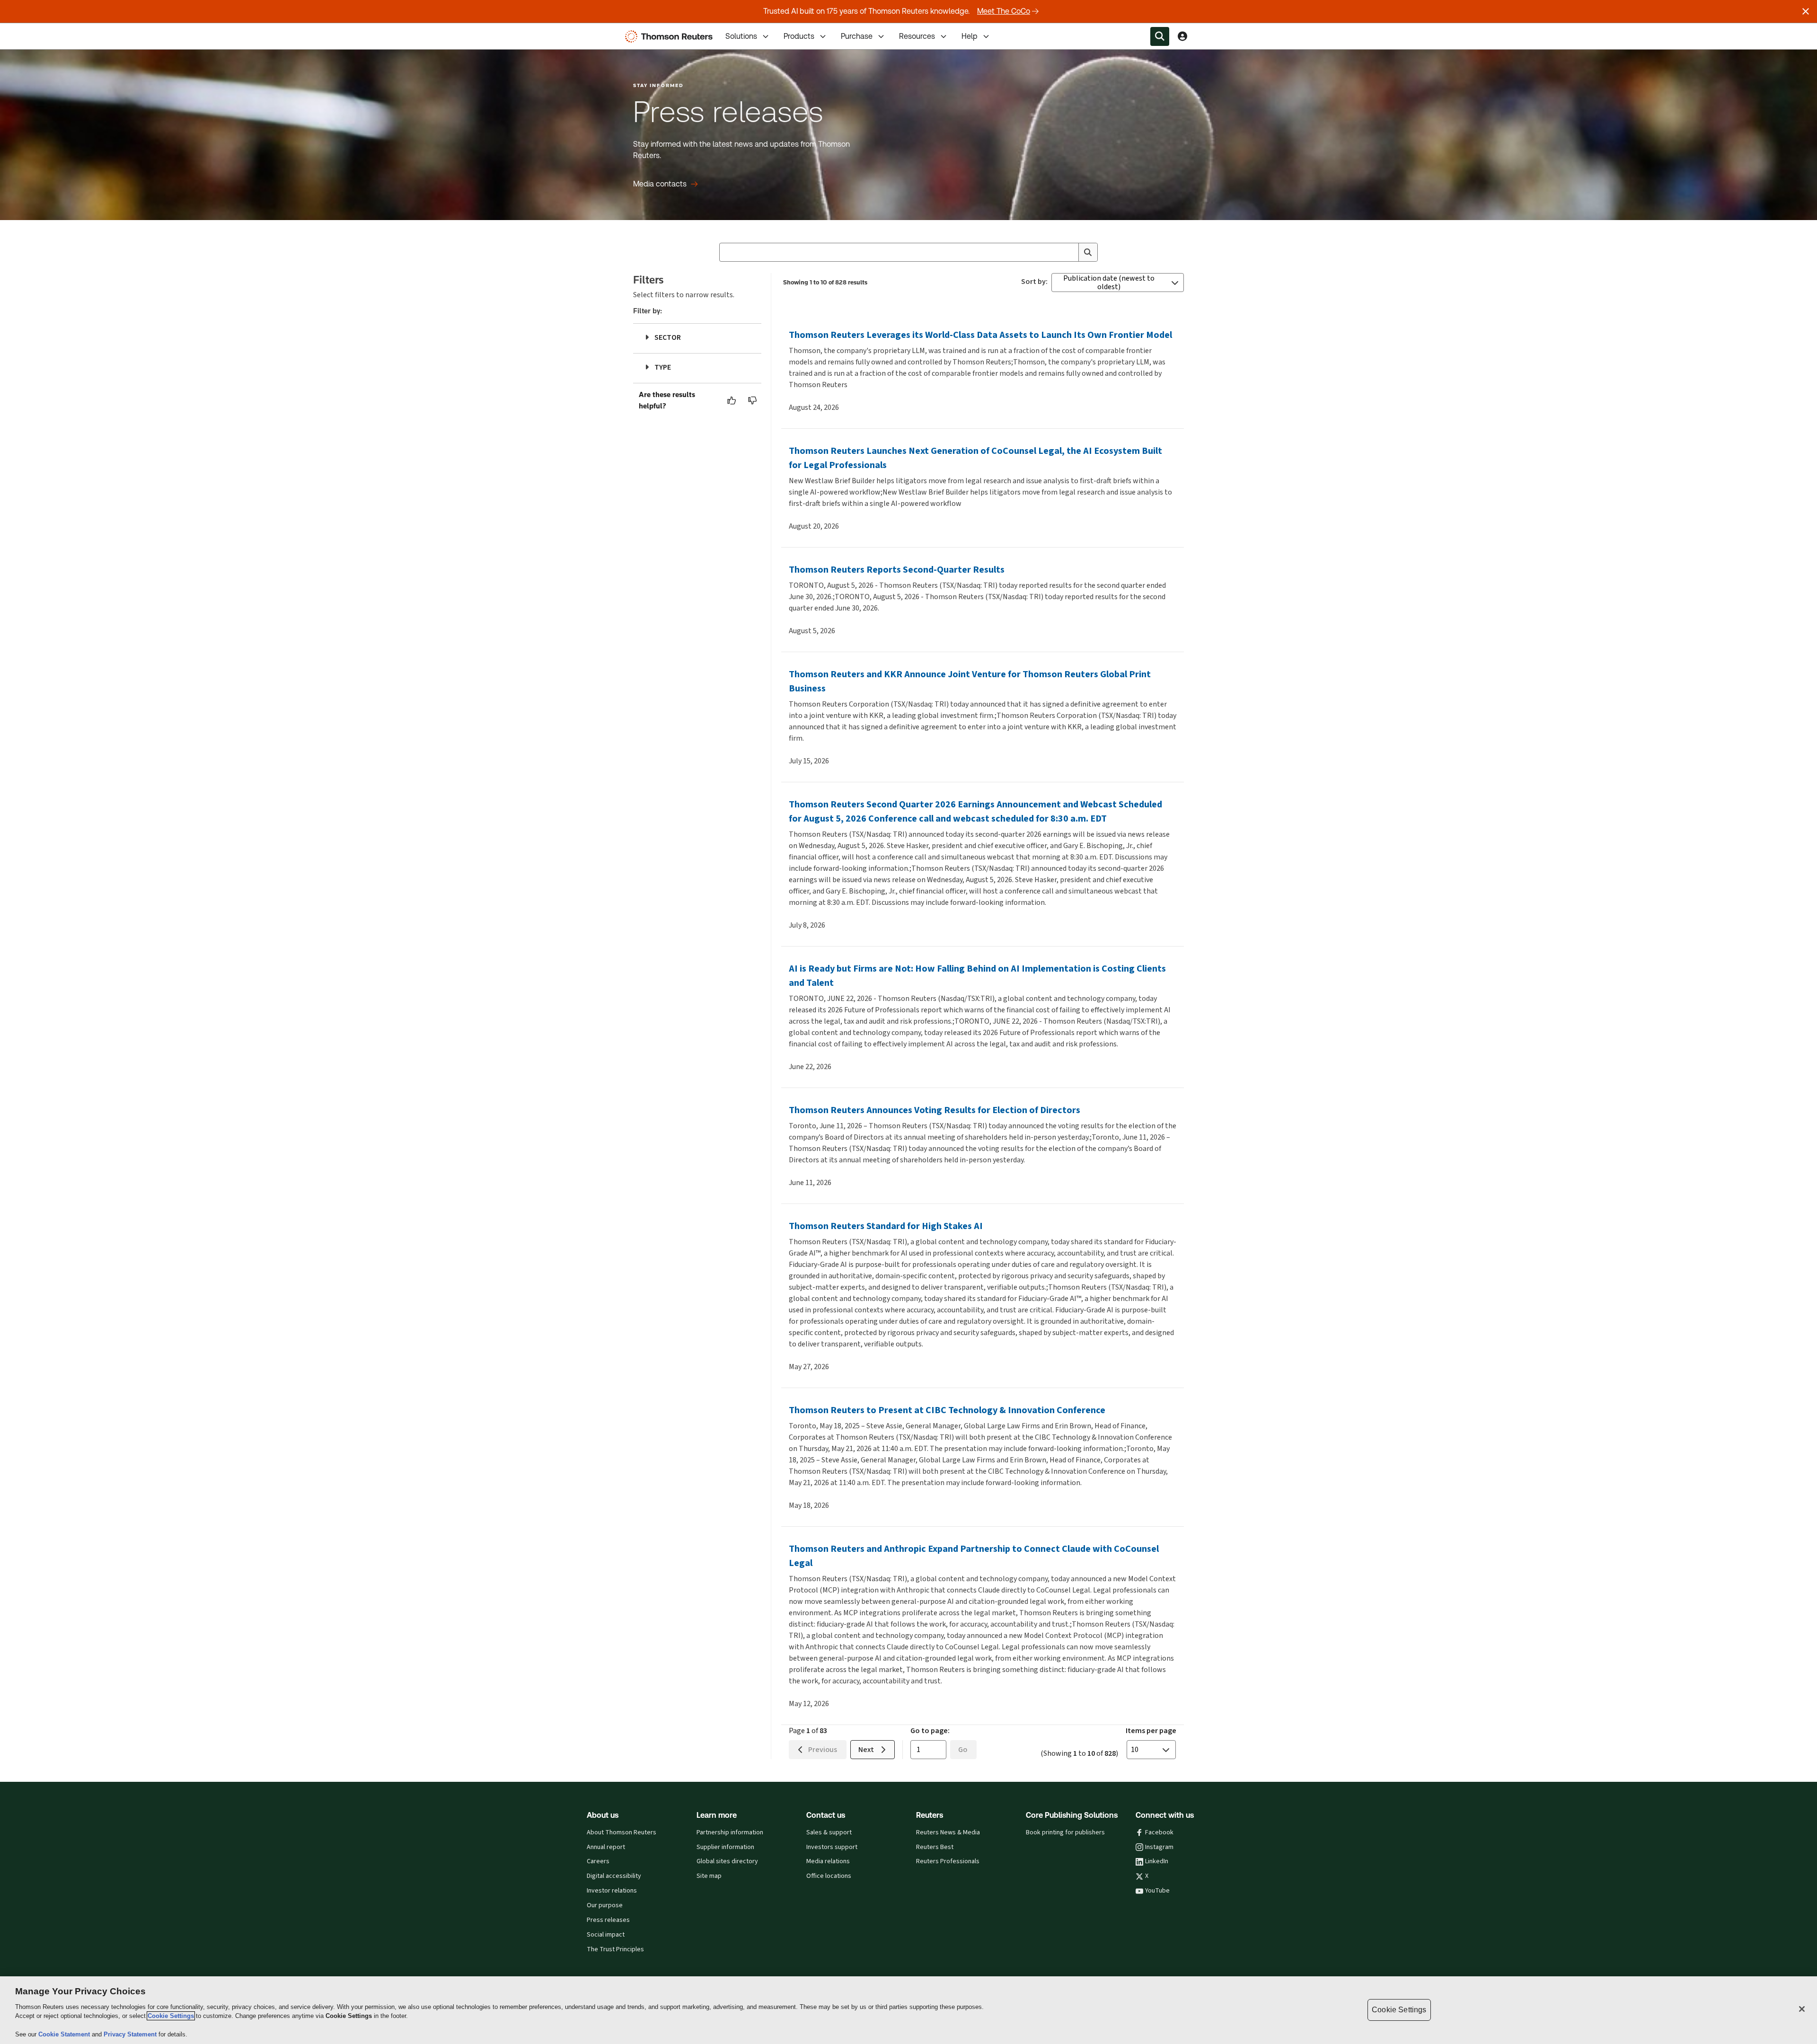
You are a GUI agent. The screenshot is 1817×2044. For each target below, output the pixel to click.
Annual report (606, 1847)
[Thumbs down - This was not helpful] (753, 400)
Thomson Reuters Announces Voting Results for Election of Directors (935, 1110)
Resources (917, 36)
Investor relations (612, 1891)
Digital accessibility (614, 1876)
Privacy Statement (131, 2034)
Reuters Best (935, 1847)
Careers (598, 1861)
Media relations (828, 1861)
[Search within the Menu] (1160, 36)
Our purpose (605, 1905)
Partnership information (730, 1832)
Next (866, 1749)
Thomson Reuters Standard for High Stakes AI (886, 1226)
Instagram (1159, 1847)
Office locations (829, 1876)
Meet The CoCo (1004, 11)
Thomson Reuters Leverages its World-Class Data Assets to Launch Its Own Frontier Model (980, 335)
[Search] (1088, 252)
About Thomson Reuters (622, 1832)
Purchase (857, 36)
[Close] (1802, 2009)
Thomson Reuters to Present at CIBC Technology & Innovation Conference (947, 1410)
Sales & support (829, 1832)
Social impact (606, 1935)
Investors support (832, 1847)
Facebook (1159, 1832)
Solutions (741, 36)
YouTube (1157, 1891)
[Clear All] (1069, 252)
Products (799, 36)
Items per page (1151, 1730)
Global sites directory (727, 1861)
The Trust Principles (615, 1949)
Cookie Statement (65, 2034)
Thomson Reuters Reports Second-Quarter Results (897, 570)
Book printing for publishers (1065, 1832)
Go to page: (930, 1730)
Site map (709, 1876)
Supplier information (725, 1847)
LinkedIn (1157, 1861)
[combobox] (908, 252)
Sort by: (1034, 282)
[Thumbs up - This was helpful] (732, 400)
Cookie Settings (171, 2016)
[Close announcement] (1806, 11)
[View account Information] (1182, 36)
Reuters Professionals (948, 1861)
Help (970, 36)
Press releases (608, 1920)
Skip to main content (43, 31)
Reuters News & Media (948, 1832)
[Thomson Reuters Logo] (671, 36)
